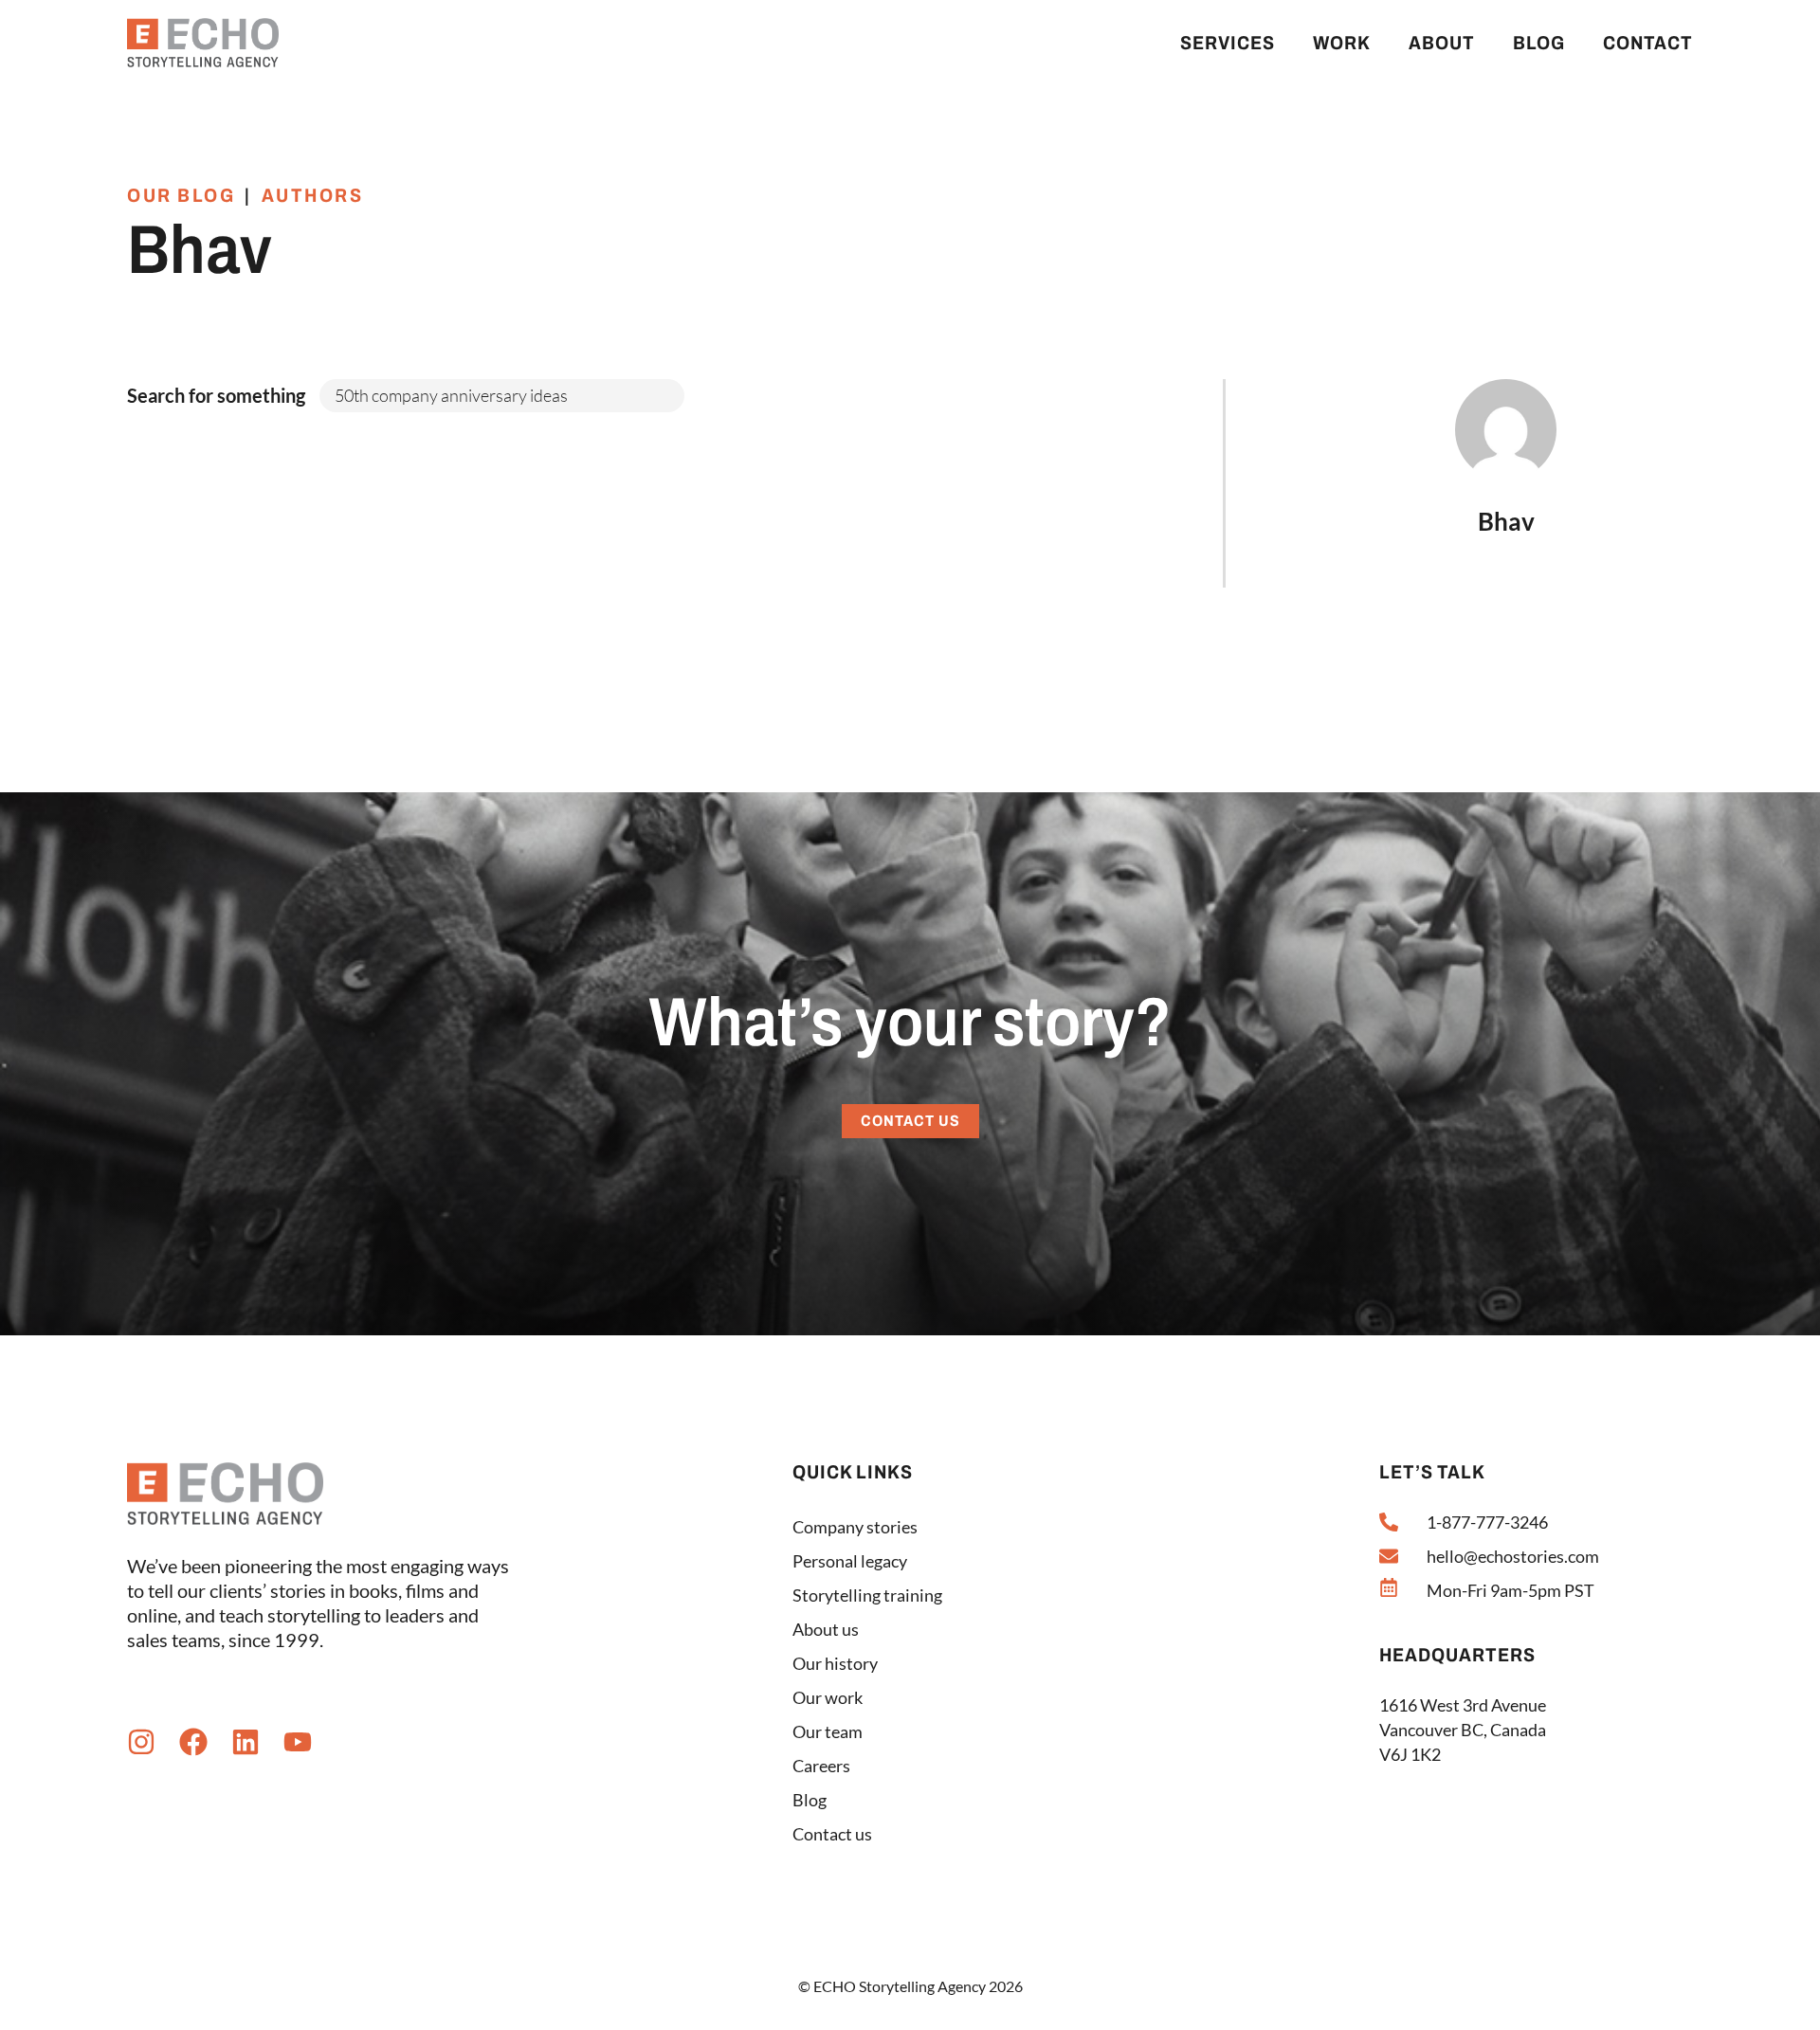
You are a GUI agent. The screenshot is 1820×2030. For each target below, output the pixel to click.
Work (1342, 43)
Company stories (855, 1527)
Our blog (181, 195)
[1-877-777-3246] (1389, 1522)
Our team (828, 1731)
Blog (1539, 43)
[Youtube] (298, 1742)
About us (826, 1629)
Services (1228, 43)
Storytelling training (867, 1595)
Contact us (832, 1834)
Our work (828, 1697)
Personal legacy (850, 1561)
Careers (821, 1766)
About (1442, 43)
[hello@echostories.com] (1389, 1556)
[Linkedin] (246, 1742)
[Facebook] (193, 1742)
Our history (835, 1663)
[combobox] (501, 396)
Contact (1648, 43)
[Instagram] (141, 1742)
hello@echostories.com (1513, 1556)
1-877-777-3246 (1487, 1522)
